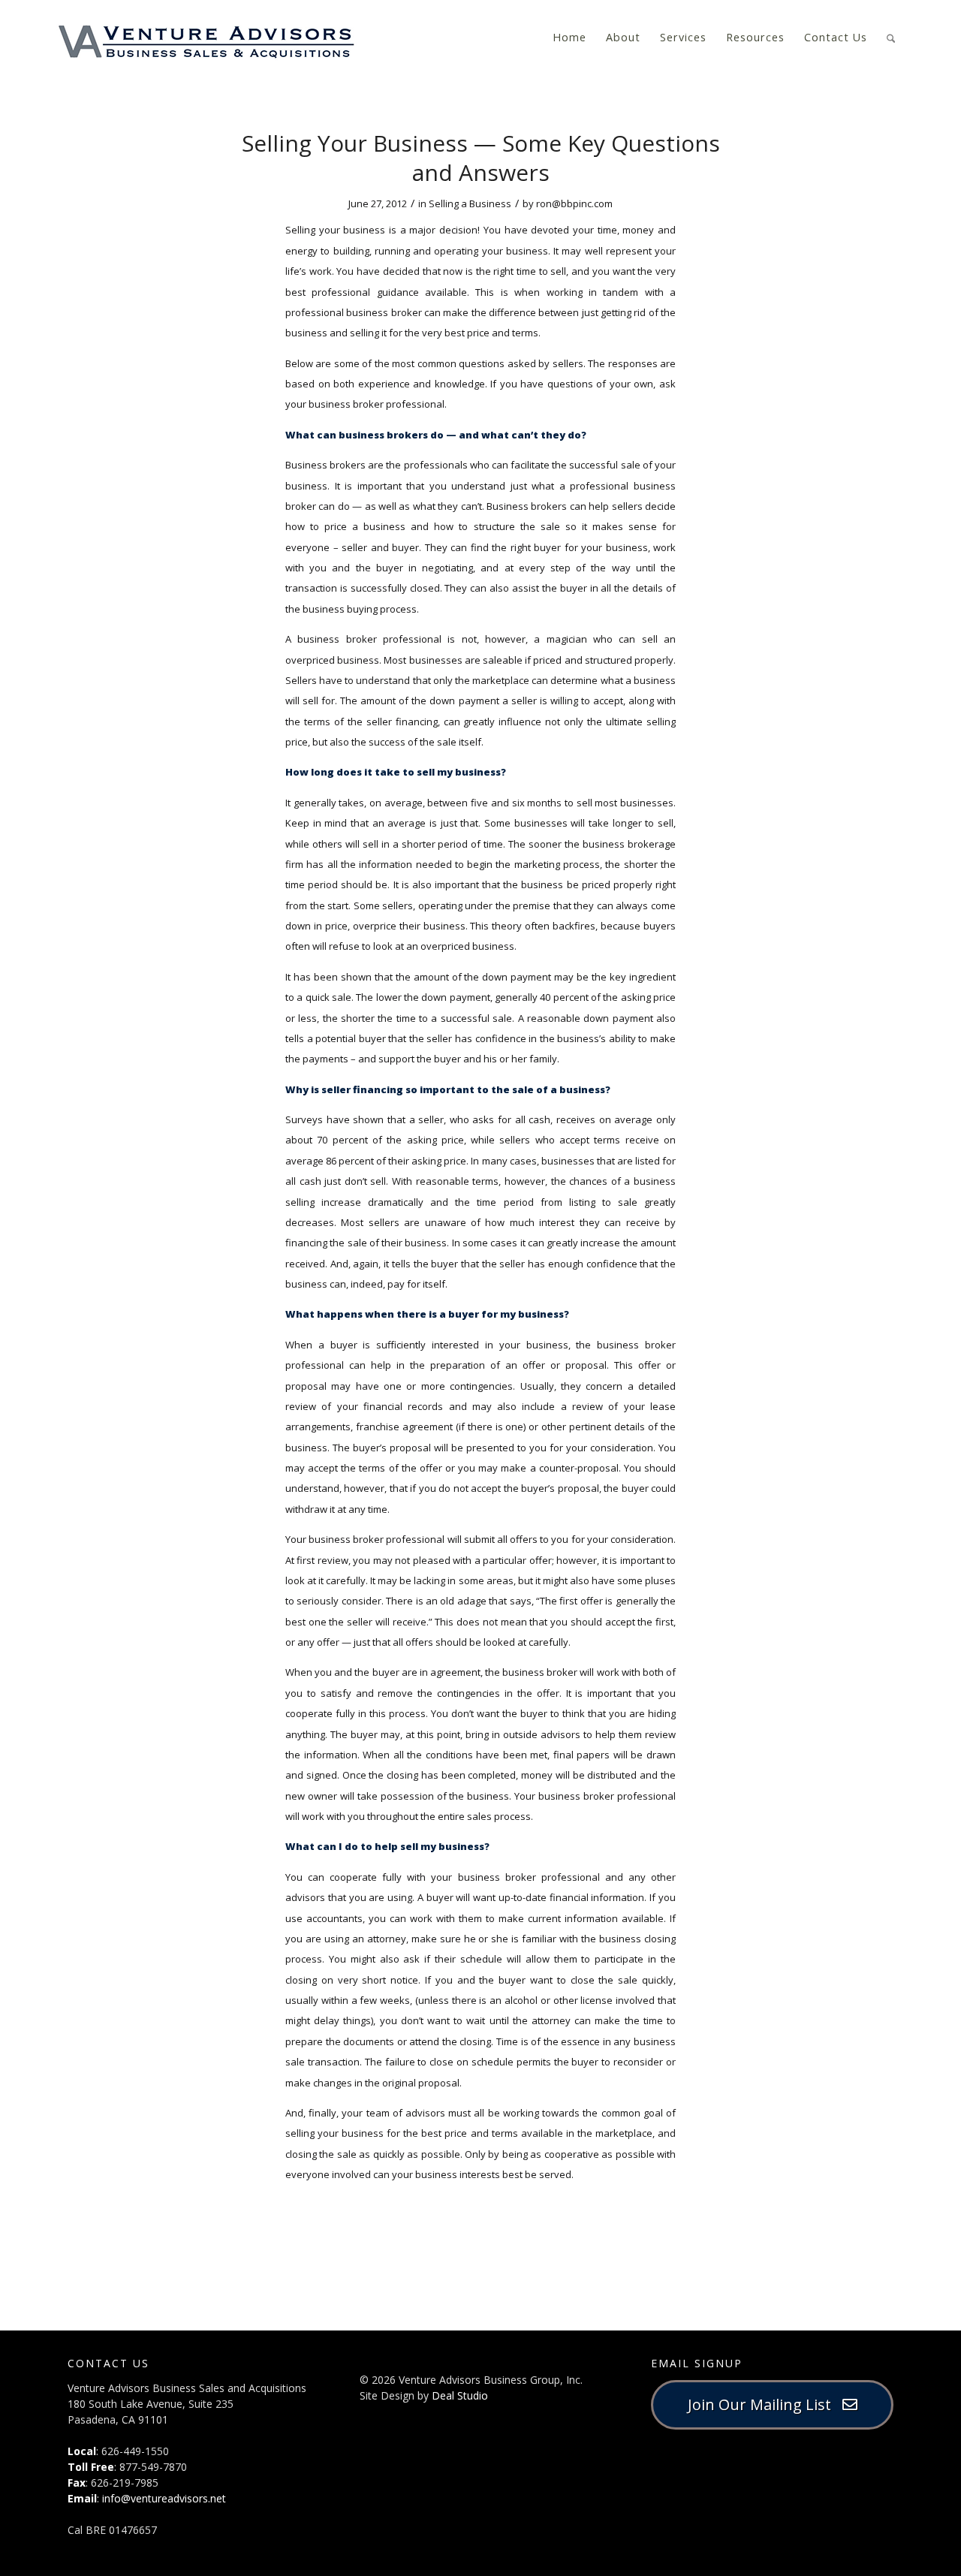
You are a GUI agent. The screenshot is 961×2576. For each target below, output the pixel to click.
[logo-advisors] (206, 38)
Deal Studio (460, 2395)
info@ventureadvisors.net (164, 2498)
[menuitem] (569, 38)
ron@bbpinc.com (574, 203)
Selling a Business (470, 203)
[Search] (891, 36)
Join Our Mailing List (765, 2404)
